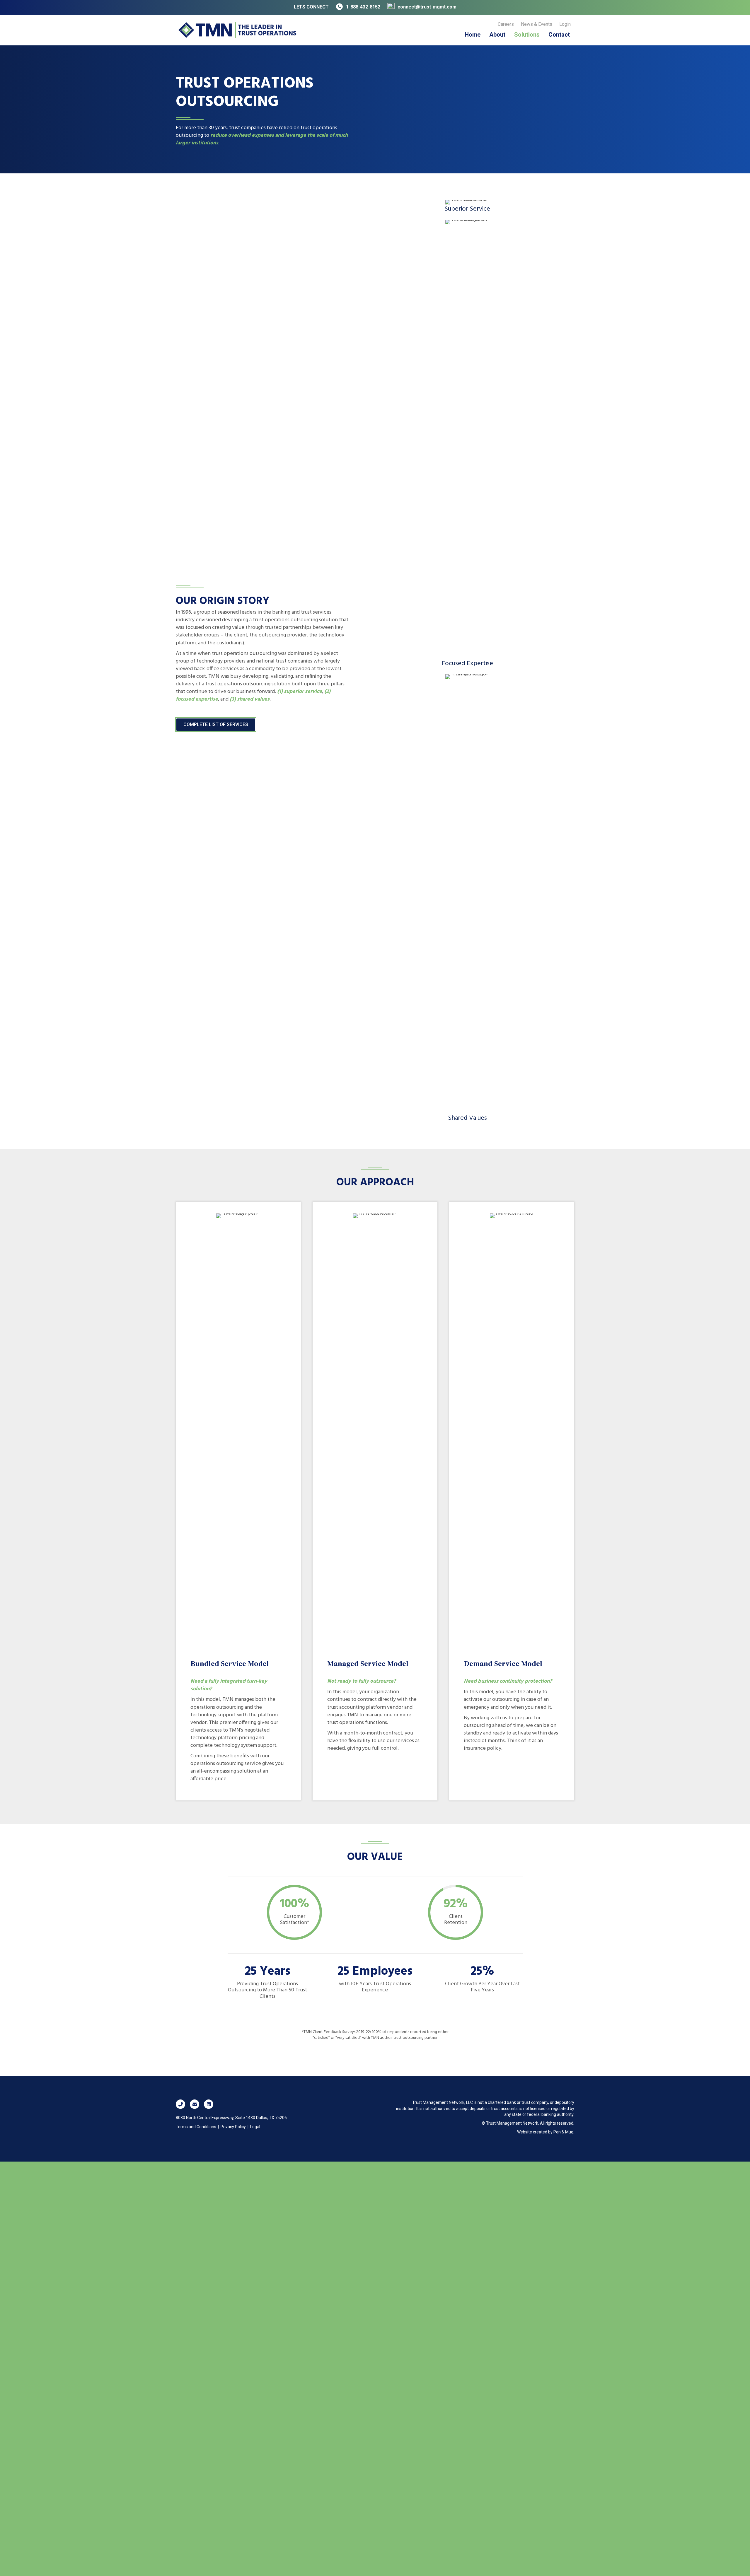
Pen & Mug (563, 2132)
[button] (180, 2104)
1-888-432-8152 (363, 7)
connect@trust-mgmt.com (427, 7)
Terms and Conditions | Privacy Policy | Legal (218, 2127)
